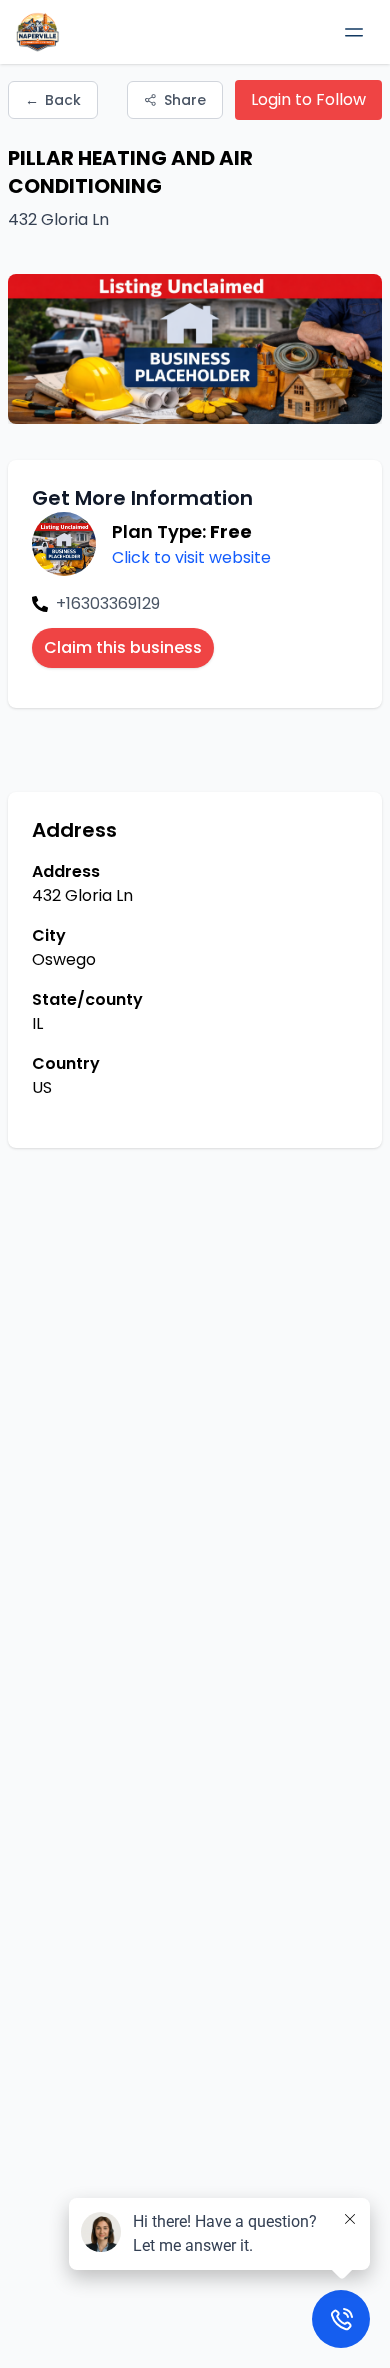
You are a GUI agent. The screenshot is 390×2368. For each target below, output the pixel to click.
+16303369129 (108, 603)
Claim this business (123, 647)
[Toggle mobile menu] (354, 32)
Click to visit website (191, 557)
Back (53, 100)
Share (185, 100)
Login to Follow (308, 99)
